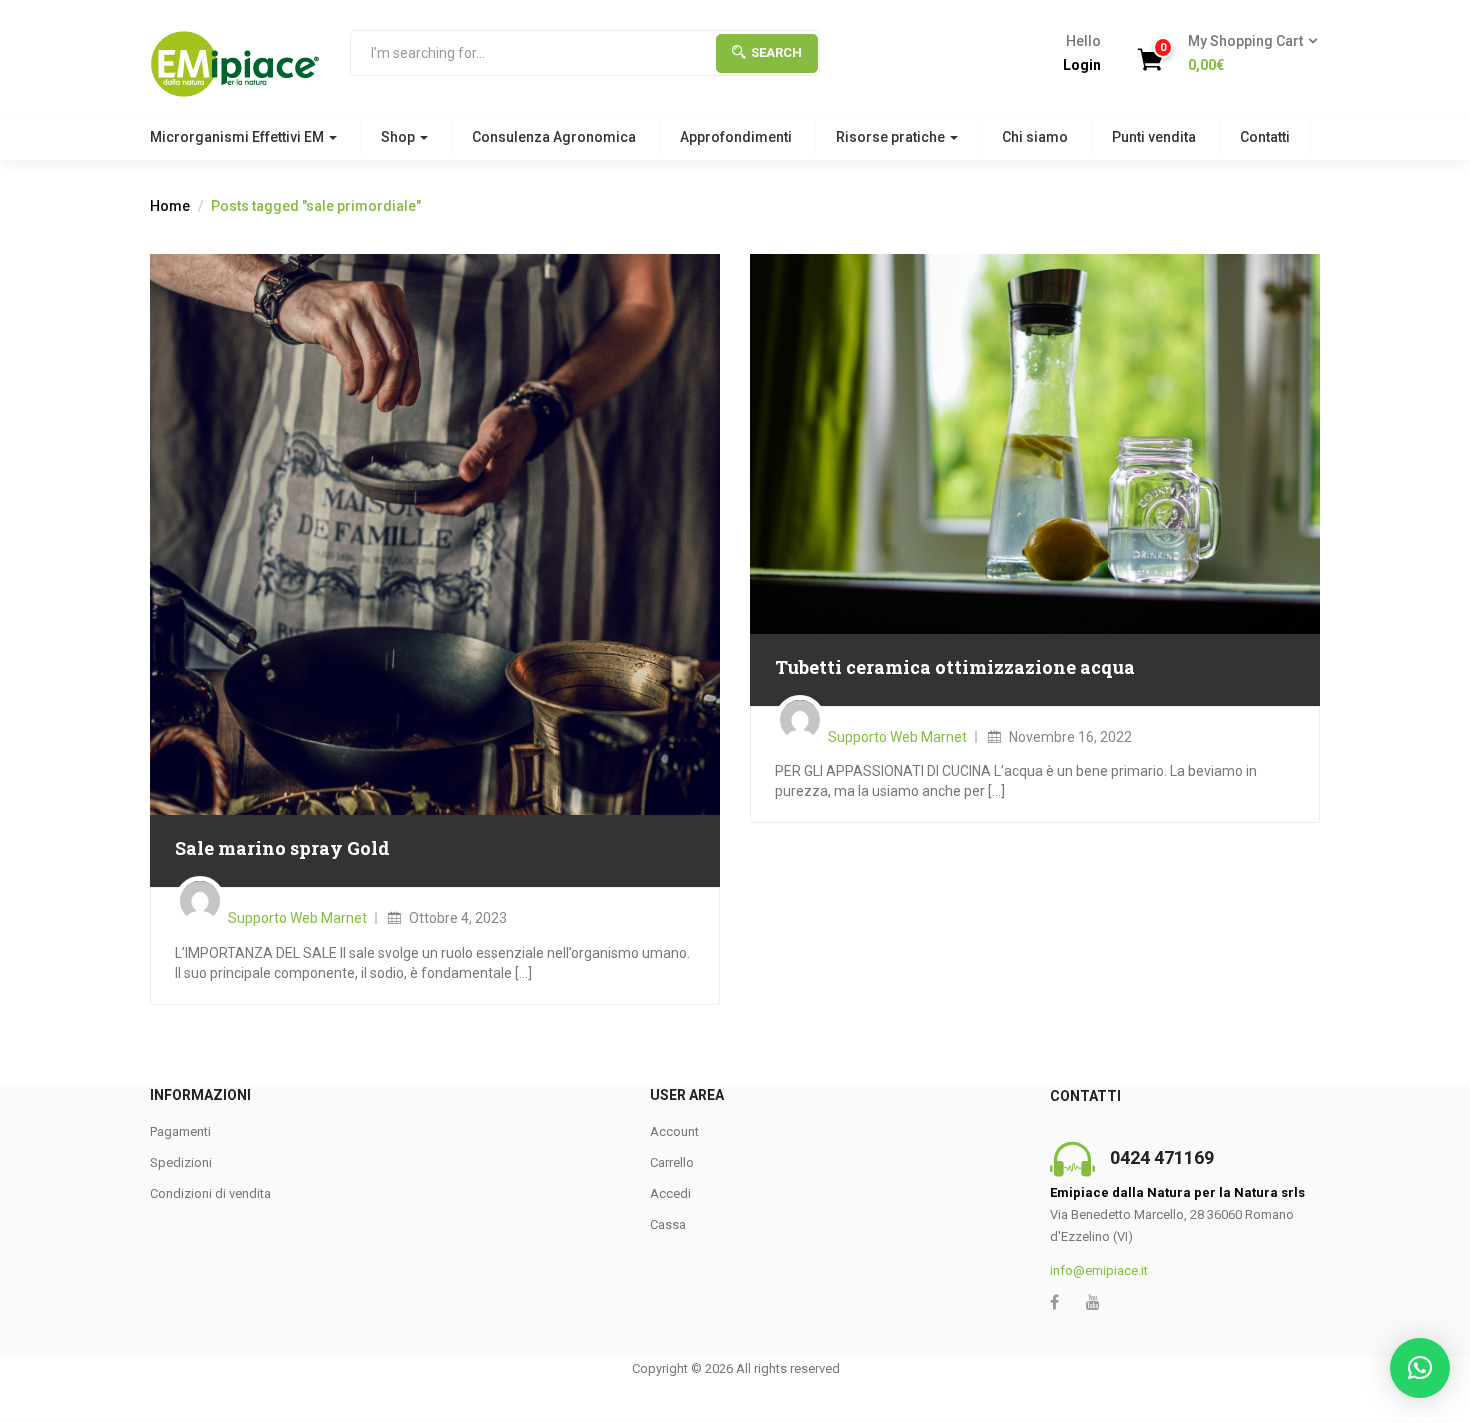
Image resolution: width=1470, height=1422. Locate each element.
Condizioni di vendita (210, 1193)
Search (776, 52)
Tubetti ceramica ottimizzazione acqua (955, 667)
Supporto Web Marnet (297, 918)
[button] (1246, 54)
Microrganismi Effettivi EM (238, 137)
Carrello (672, 1162)
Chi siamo (1035, 137)
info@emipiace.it (1099, 1270)
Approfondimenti (736, 137)
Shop (399, 137)
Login (1082, 65)
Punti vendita (1154, 137)
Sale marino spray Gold (282, 848)
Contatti (1265, 137)
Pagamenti (180, 1131)
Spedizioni (181, 1162)
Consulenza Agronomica (554, 137)
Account (674, 1131)
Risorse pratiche (892, 137)
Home (170, 206)
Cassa (668, 1224)
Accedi (670, 1193)
